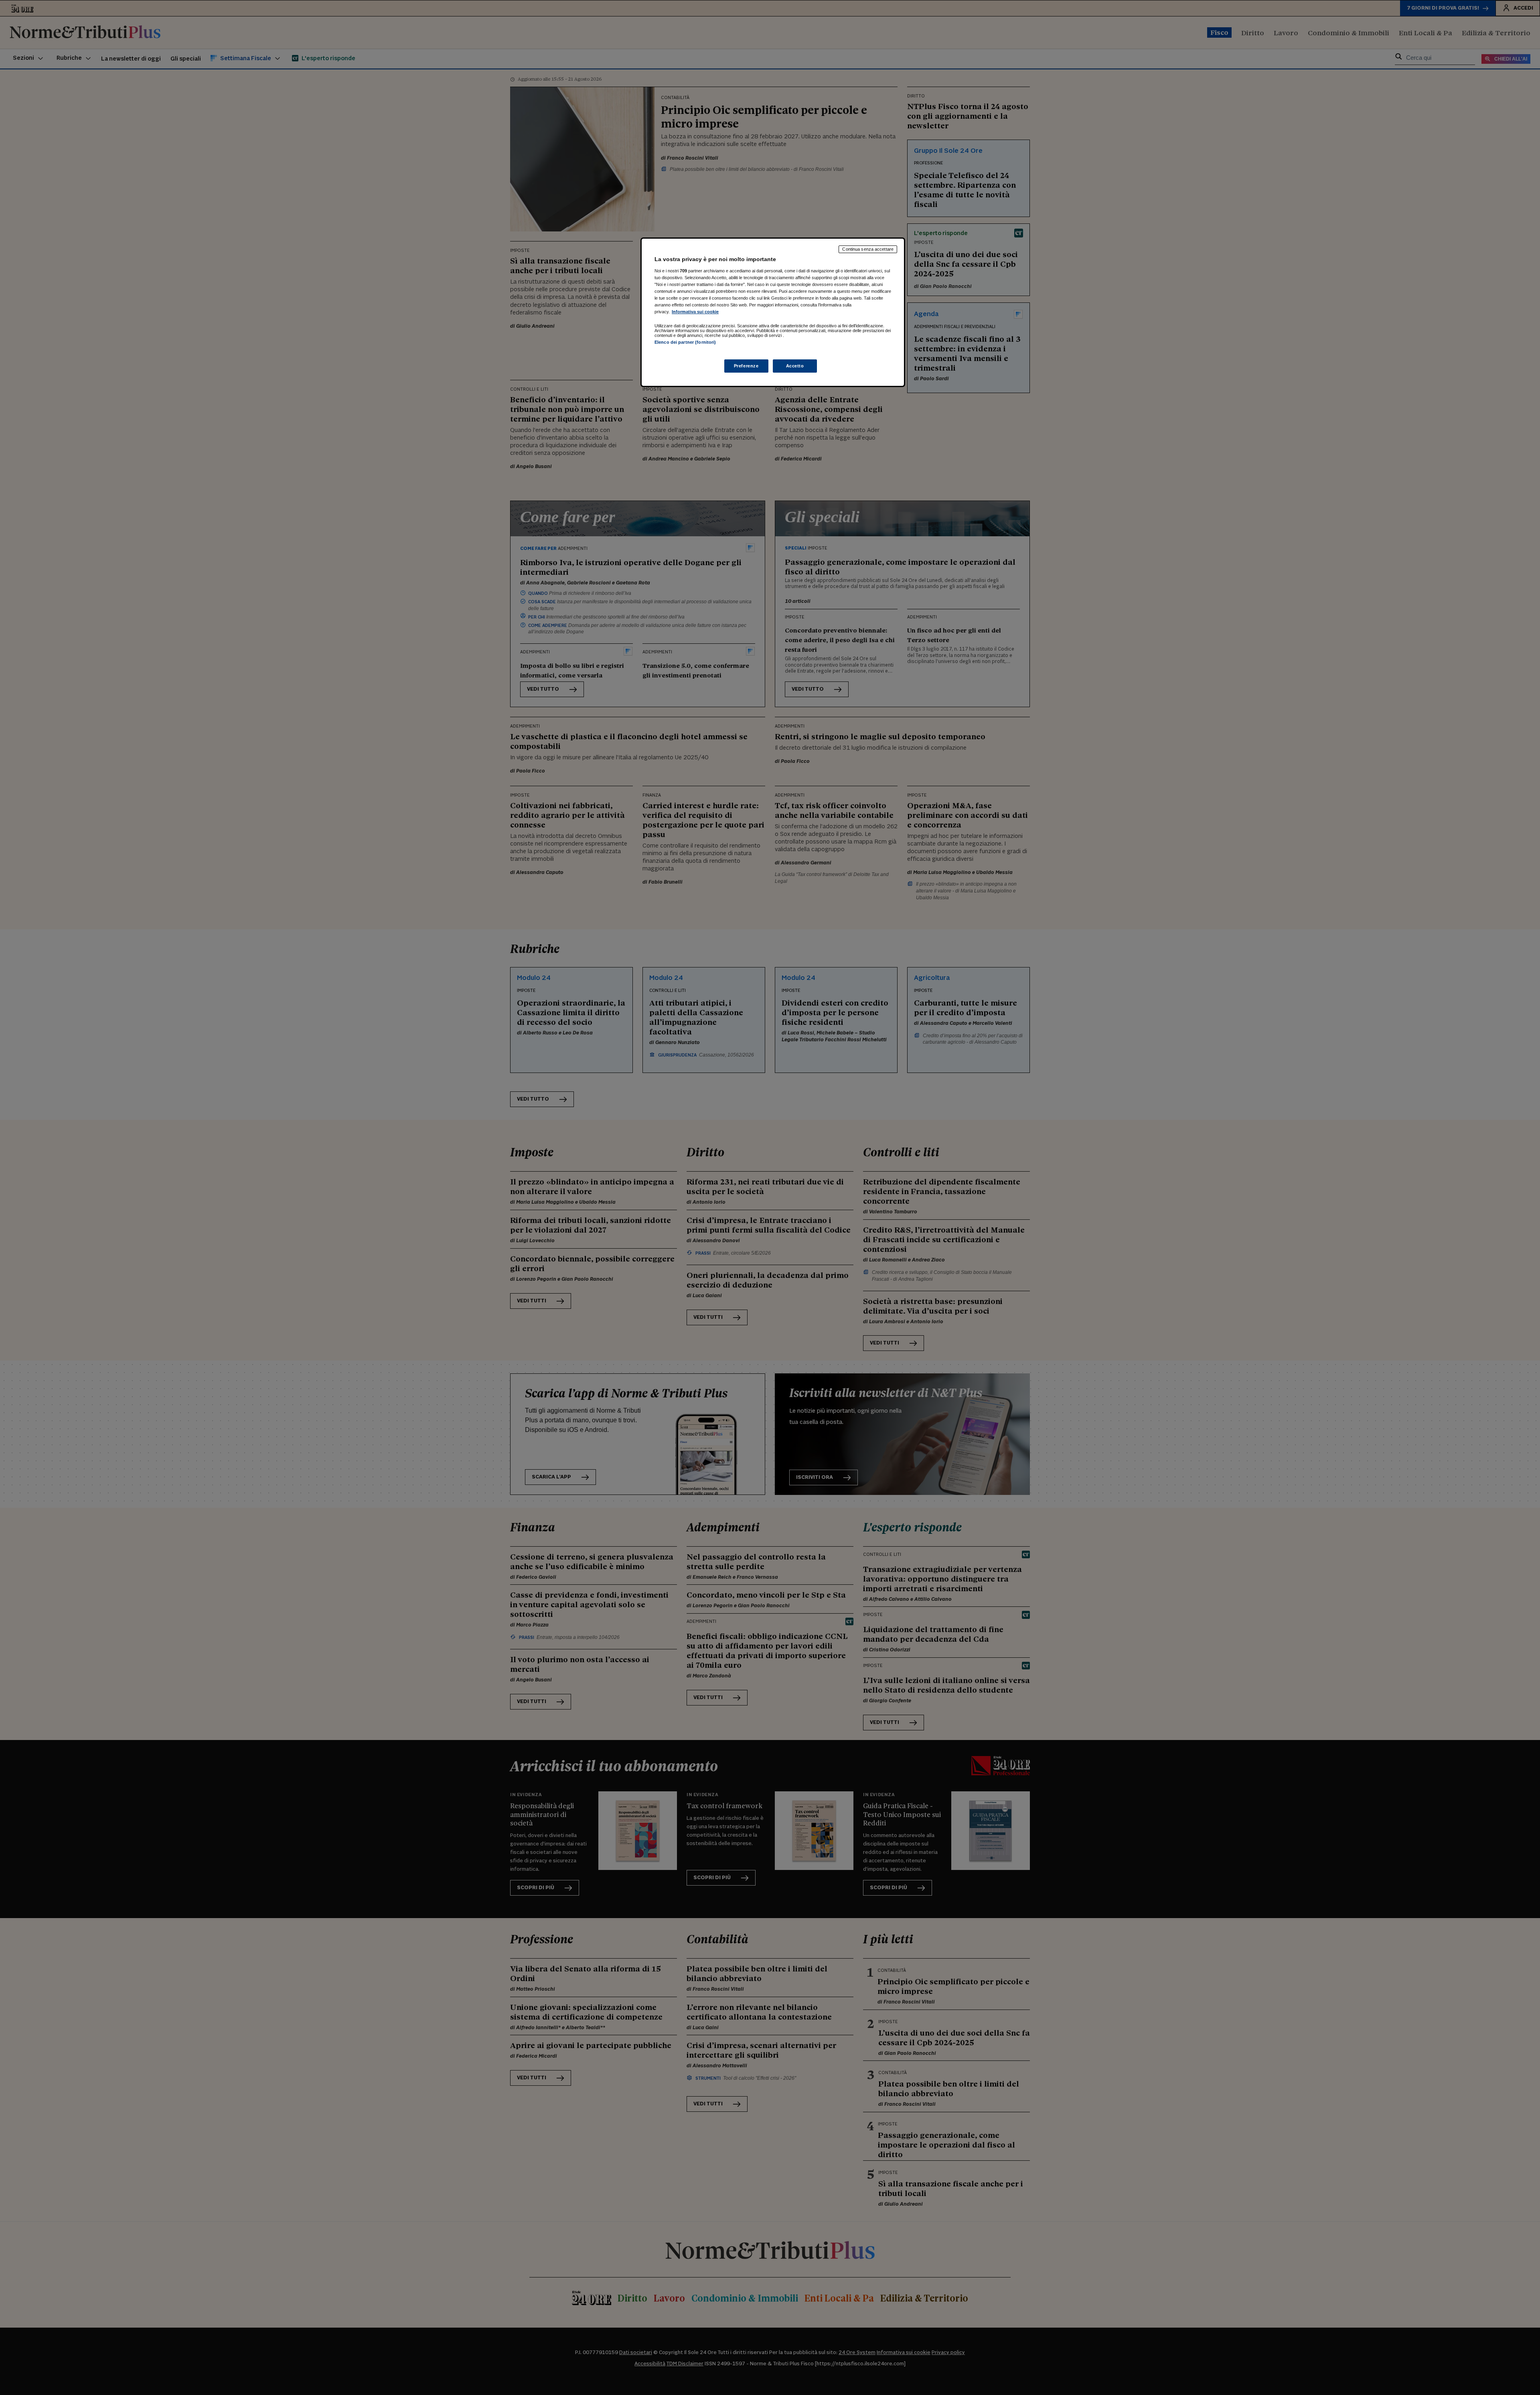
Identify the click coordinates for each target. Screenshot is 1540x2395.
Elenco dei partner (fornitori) (685, 342)
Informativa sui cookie (695, 312)
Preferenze (746, 366)
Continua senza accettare (868, 249)
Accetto (795, 366)
